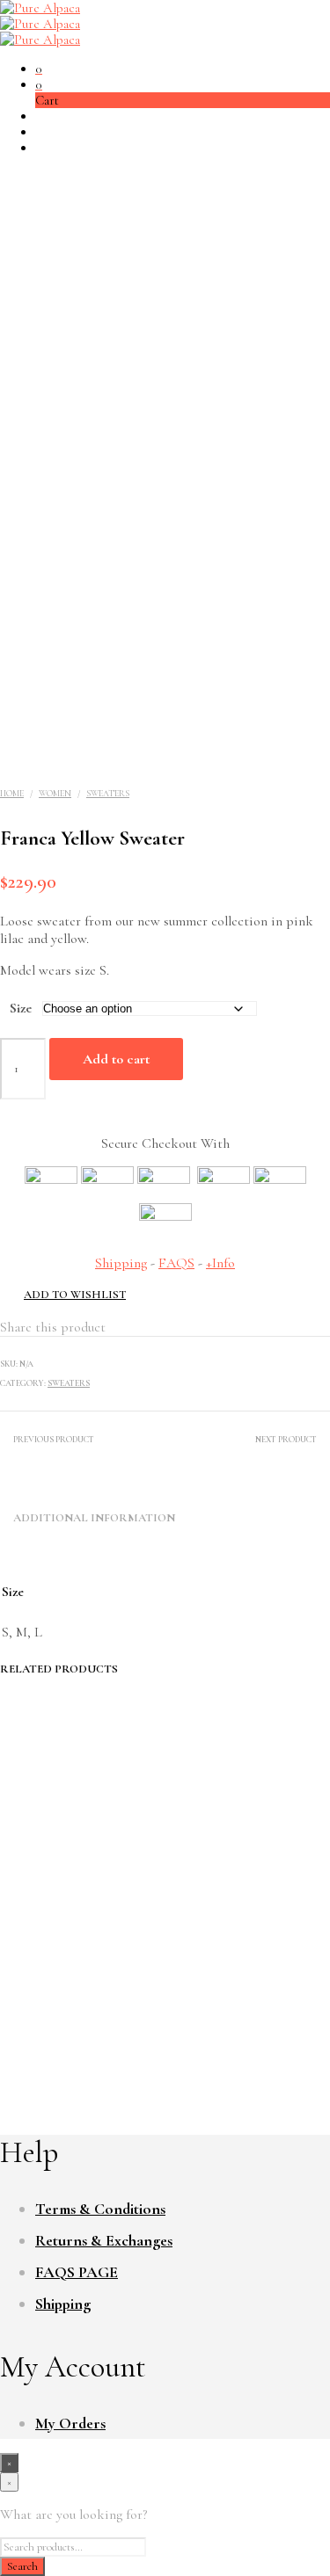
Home (12, 794)
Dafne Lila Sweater (250, 1979)
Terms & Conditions (100, 2209)
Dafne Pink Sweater (80, 1979)
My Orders (70, 2423)
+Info (220, 1263)
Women (55, 794)
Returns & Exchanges (104, 2240)
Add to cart (116, 1059)
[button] (39, 69)
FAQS (176, 1263)
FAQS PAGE (77, 2272)
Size (21, 1008)
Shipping (121, 1263)
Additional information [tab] (94, 1518)
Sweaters (108, 794)
